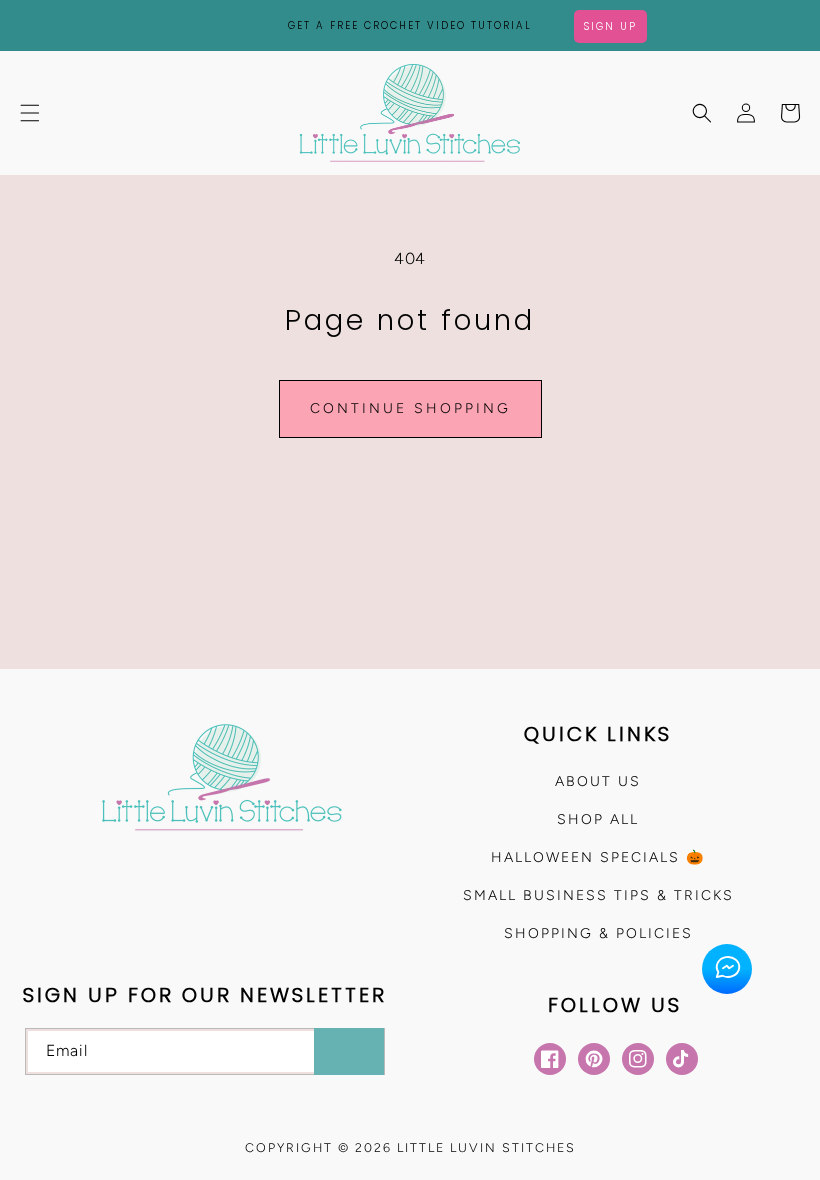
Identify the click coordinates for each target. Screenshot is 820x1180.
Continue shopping (410, 408)
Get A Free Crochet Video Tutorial (410, 25)
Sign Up (610, 26)
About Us (598, 781)
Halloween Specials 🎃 (598, 857)
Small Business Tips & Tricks (598, 895)
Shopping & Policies (598, 933)
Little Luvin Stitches (486, 1147)
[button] (30, 113)
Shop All (598, 819)
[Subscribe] (349, 1051)
